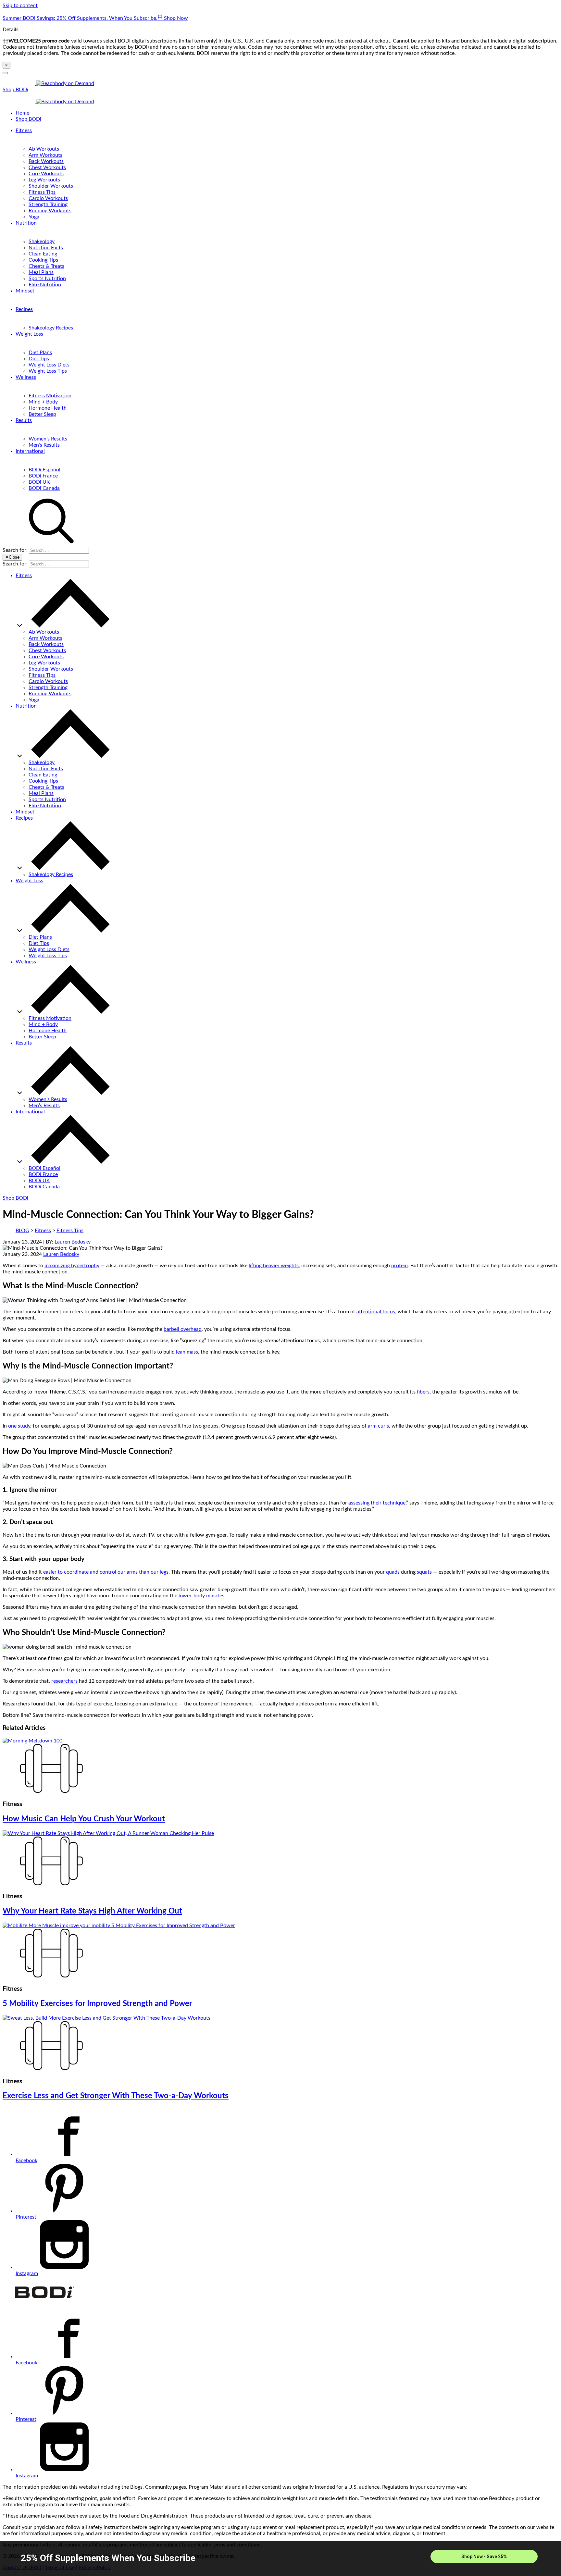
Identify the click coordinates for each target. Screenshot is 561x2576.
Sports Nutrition (47, 279)
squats (424, 1572)
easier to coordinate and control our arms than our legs (106, 1572)
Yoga (34, 217)
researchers (64, 1681)
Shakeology (42, 241)
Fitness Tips (42, 192)
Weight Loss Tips (48, 371)
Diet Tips (39, 359)
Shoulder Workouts (51, 186)
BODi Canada (44, 488)
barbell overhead (183, 1329)
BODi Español (44, 470)
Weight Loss (29, 334)
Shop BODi (15, 90)
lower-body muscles (201, 1596)
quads (393, 1572)
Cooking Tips (43, 260)
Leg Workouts (44, 180)
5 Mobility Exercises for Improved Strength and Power (97, 2004)
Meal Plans (41, 272)
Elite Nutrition (45, 285)
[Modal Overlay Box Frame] (280, 2558)
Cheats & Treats (46, 266)
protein (399, 1266)
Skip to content (20, 6)
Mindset (25, 291)
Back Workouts (46, 161)
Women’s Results (48, 439)
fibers (423, 1392)
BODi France (43, 476)
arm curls (378, 1426)
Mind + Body (43, 402)
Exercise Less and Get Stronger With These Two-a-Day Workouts (116, 2096)
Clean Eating (43, 254)
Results (24, 420)
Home (22, 113)
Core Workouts (46, 174)
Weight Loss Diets (49, 365)
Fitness (24, 130)
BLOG (22, 1231)
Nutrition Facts (46, 248)
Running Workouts (50, 211)
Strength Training (48, 204)
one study (19, 1426)
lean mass (187, 1352)
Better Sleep (42, 414)
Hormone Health (48, 408)
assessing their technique (377, 1503)
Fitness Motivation (50, 396)
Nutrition (26, 223)
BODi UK (39, 482)
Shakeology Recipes (51, 328)
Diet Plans (40, 353)
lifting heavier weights (274, 1266)
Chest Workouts (47, 167)
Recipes (24, 309)
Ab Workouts (44, 149)
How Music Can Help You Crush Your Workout (84, 1819)
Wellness (26, 377)
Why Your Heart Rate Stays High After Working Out (92, 1911)
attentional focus (376, 1312)
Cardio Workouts (48, 198)
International (30, 451)
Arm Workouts (45, 155)
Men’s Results (44, 445)
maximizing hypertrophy (72, 1266)
